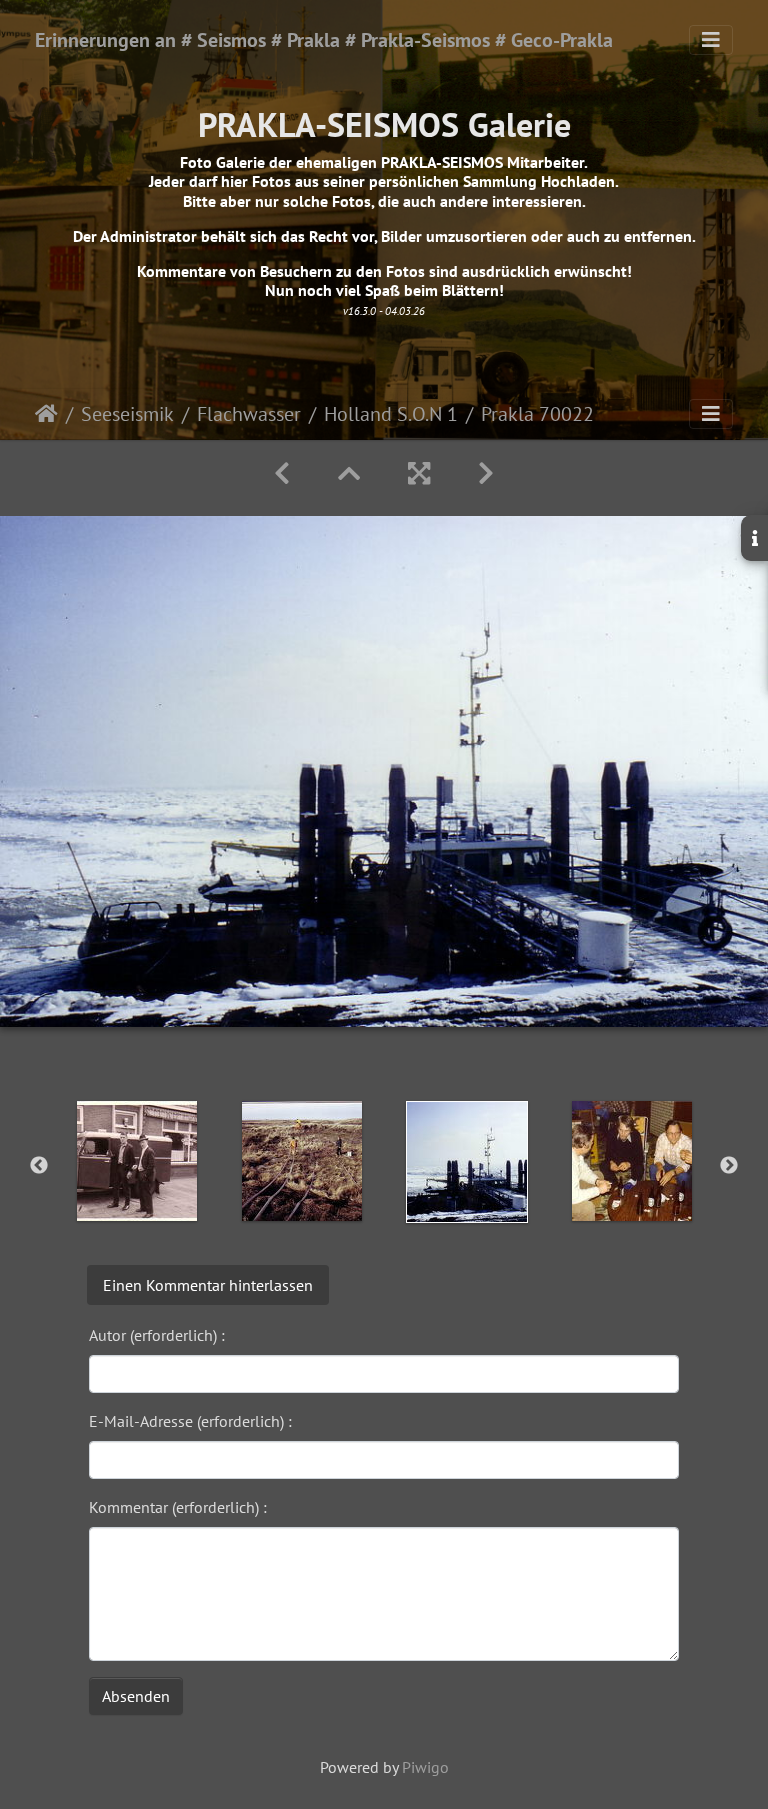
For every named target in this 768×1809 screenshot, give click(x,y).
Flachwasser (249, 414)
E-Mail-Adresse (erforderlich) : (190, 1421)
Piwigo (425, 1767)
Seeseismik (127, 414)
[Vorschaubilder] (349, 473)
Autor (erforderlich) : (157, 1335)
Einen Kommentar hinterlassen (208, 1285)
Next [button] (729, 1166)
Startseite (46, 414)
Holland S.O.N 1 (391, 414)
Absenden (136, 1696)
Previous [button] (39, 1166)
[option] (136, 1161)
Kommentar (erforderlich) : (178, 1507)
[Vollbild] (419, 473)
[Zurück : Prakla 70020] (282, 473)
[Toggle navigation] (711, 40)
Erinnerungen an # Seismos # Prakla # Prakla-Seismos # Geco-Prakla (324, 40)
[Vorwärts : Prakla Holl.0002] (486, 473)
